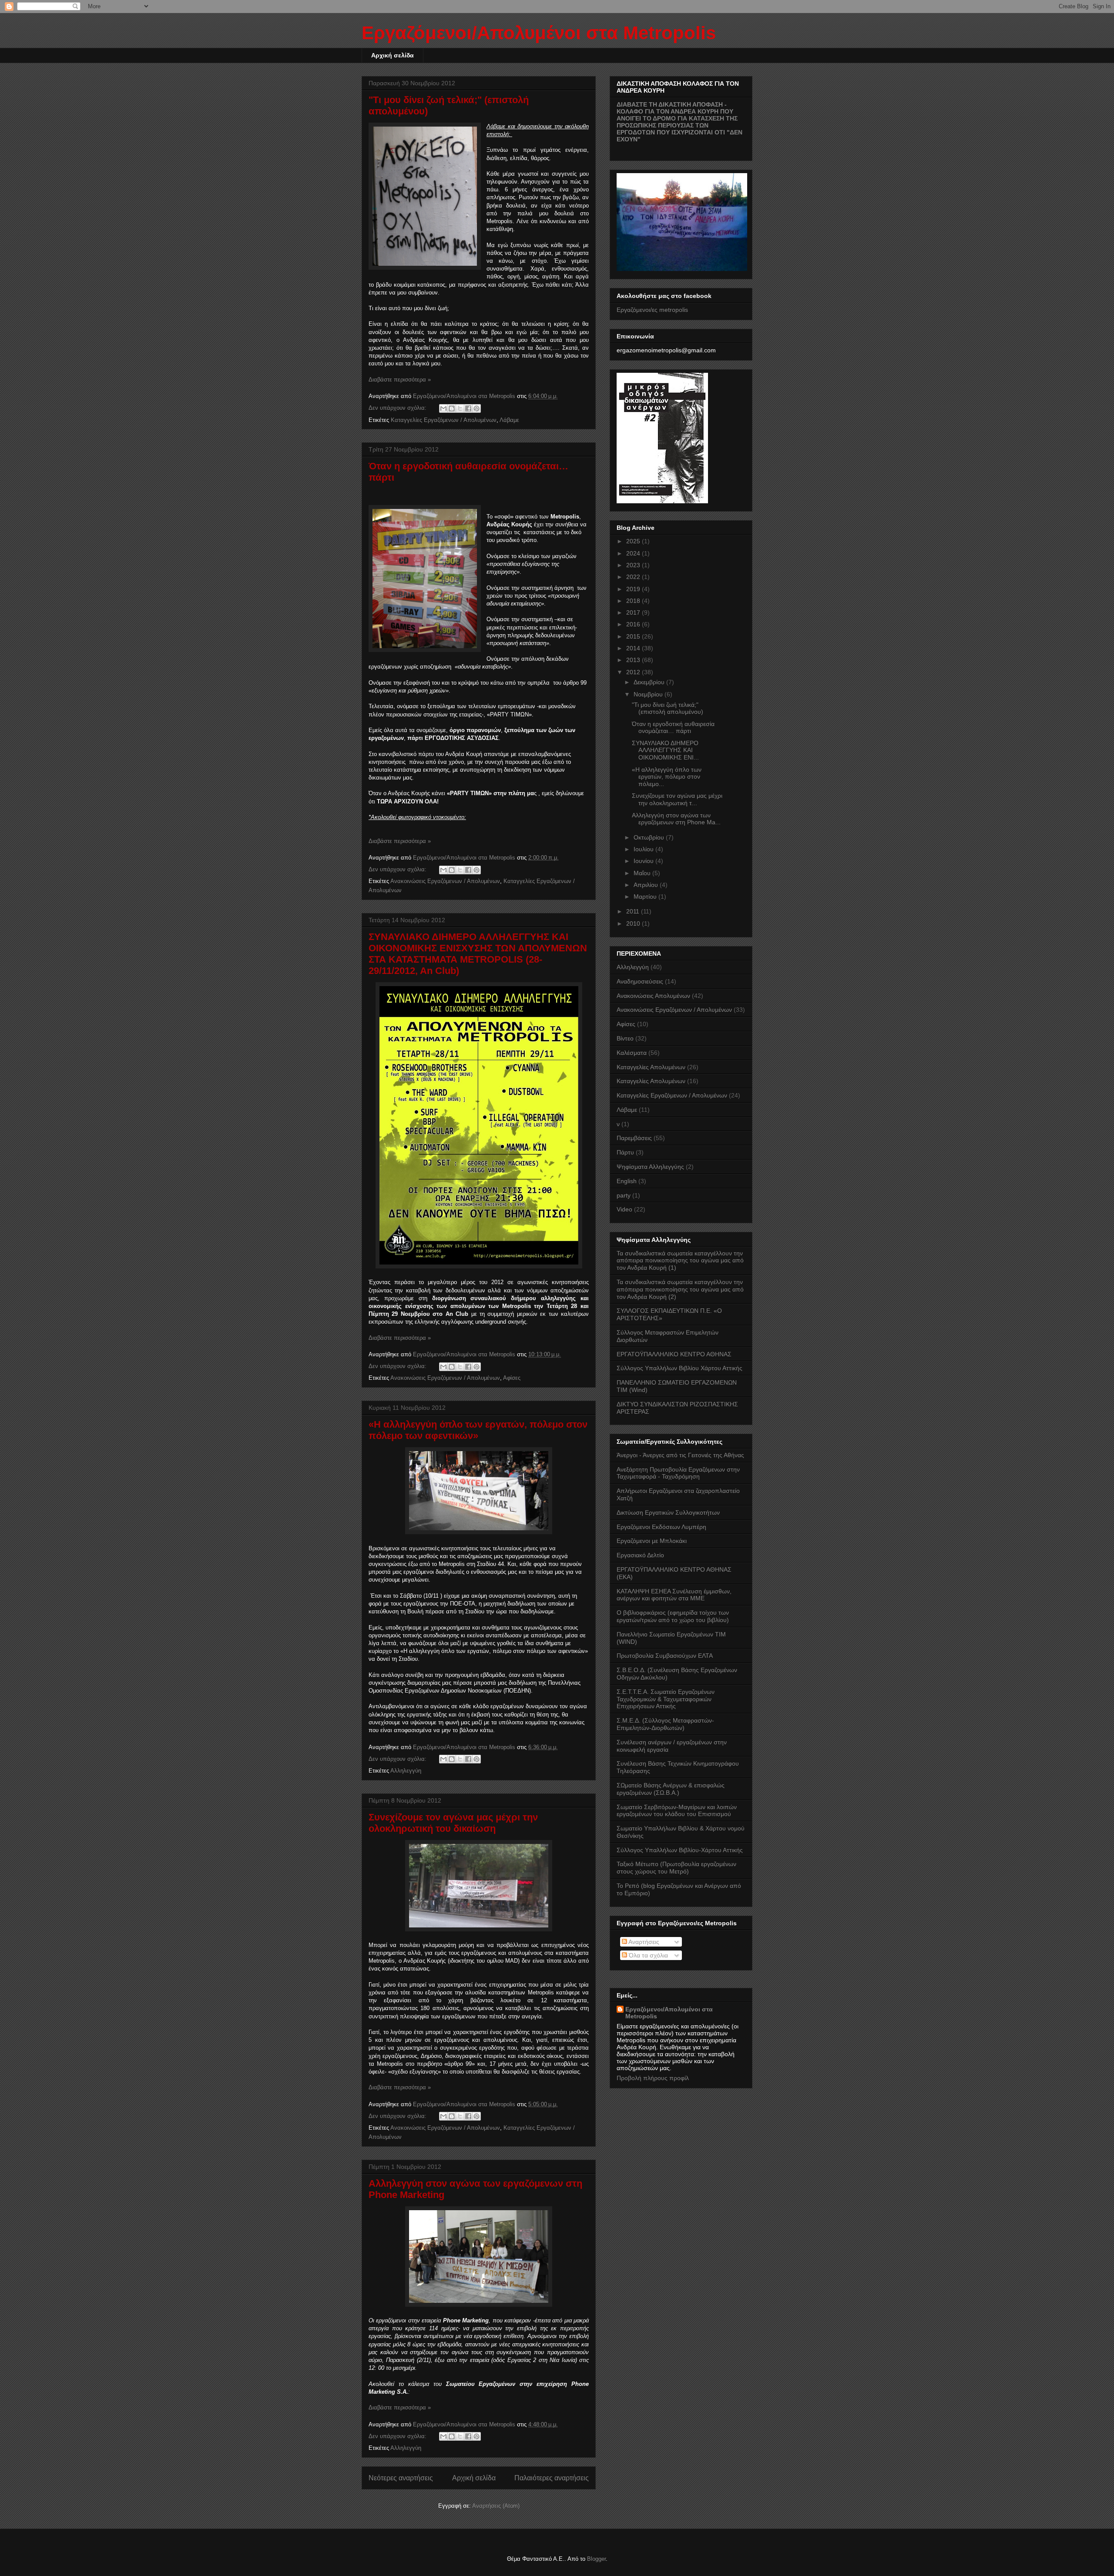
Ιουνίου (644, 861)
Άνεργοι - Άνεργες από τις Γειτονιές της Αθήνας (680, 1455)
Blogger (596, 2559)
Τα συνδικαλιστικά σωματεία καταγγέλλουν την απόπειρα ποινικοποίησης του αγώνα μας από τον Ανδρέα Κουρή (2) (680, 1289)
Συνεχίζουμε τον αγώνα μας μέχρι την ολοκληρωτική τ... (677, 799)
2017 (634, 612)
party (624, 1195)
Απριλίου (647, 885)
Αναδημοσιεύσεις (640, 981)
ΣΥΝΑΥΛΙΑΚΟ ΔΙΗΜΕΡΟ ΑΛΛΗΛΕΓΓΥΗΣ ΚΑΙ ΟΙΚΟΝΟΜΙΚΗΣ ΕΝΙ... (665, 750)
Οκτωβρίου (650, 837)
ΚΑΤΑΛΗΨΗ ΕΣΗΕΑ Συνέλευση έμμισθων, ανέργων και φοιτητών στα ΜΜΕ (674, 1595)
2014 (634, 648)
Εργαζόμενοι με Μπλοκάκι (652, 1541)
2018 (634, 601)
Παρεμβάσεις (634, 1138)
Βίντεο (625, 1038)
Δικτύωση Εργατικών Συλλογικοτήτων (668, 1512)
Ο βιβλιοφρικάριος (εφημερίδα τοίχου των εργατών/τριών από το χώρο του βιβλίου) (673, 1616)
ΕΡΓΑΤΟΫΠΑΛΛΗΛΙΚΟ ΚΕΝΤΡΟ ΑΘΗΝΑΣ (674, 1354)
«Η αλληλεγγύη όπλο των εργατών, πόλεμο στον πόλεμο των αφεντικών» (478, 1430)
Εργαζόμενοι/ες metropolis (652, 310)
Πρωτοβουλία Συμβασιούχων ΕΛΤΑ (665, 1656)
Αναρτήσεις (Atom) (496, 2506)
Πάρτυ (625, 1152)
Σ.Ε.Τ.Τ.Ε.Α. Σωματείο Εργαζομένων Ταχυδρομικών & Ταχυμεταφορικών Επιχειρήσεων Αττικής (666, 1699)
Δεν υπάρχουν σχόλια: (398, 408)
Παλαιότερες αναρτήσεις (552, 2478)
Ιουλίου (644, 849)
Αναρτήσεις (643, 1942)
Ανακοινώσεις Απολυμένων (653, 996)
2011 (634, 911)
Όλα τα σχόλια (648, 1955)
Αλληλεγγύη (406, 1771)
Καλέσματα (632, 1053)
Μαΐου (643, 873)
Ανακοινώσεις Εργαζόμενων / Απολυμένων (445, 881)
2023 (634, 565)
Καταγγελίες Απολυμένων (651, 1067)
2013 (634, 660)
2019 (634, 589)
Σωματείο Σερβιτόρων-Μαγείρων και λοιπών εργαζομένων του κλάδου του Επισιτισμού (677, 1811)
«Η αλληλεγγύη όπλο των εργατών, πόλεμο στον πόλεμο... (667, 777)
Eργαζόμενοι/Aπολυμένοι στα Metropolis (539, 33)
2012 (634, 672)
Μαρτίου (646, 897)
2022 (634, 577)
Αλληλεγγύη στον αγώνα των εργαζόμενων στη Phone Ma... (676, 819)
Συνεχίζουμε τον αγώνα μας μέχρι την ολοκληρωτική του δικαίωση (453, 1823)
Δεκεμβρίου (650, 682)
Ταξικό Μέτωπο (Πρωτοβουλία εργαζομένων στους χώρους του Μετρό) (676, 1868)
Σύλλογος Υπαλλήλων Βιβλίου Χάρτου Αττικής (679, 1368)
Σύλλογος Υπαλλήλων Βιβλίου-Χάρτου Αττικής (680, 1850)
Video (624, 1209)
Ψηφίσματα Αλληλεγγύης (650, 1167)
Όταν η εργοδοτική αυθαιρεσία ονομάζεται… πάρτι (673, 728)
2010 (634, 923)
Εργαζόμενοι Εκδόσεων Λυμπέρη (661, 1527)
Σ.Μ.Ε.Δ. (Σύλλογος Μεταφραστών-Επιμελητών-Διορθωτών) (665, 1724)
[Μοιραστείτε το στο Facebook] (468, 408)
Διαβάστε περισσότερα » (400, 380)
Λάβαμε (509, 420)
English (627, 1181)
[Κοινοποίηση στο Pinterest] (476, 408)
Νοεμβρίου (649, 694)
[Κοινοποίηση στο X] (460, 408)
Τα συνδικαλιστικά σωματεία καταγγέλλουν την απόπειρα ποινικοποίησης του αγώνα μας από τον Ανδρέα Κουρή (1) (680, 1261)
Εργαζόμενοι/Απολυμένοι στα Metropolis (669, 2013)
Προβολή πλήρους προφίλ (653, 2078)
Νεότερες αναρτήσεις (401, 2478)
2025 (634, 541)
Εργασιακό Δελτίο (640, 1555)
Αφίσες (512, 1378)
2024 (634, 553)
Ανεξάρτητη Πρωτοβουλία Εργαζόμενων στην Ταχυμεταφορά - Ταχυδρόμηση (678, 1473)
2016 (634, 624)
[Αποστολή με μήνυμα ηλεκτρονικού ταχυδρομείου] (443, 408)
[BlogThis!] (452, 408)
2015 (634, 636)
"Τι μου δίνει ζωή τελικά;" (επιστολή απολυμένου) (668, 708)
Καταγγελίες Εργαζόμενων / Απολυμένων (444, 420)
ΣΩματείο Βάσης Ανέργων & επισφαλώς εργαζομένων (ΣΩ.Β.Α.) (671, 1789)
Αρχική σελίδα (393, 55)
